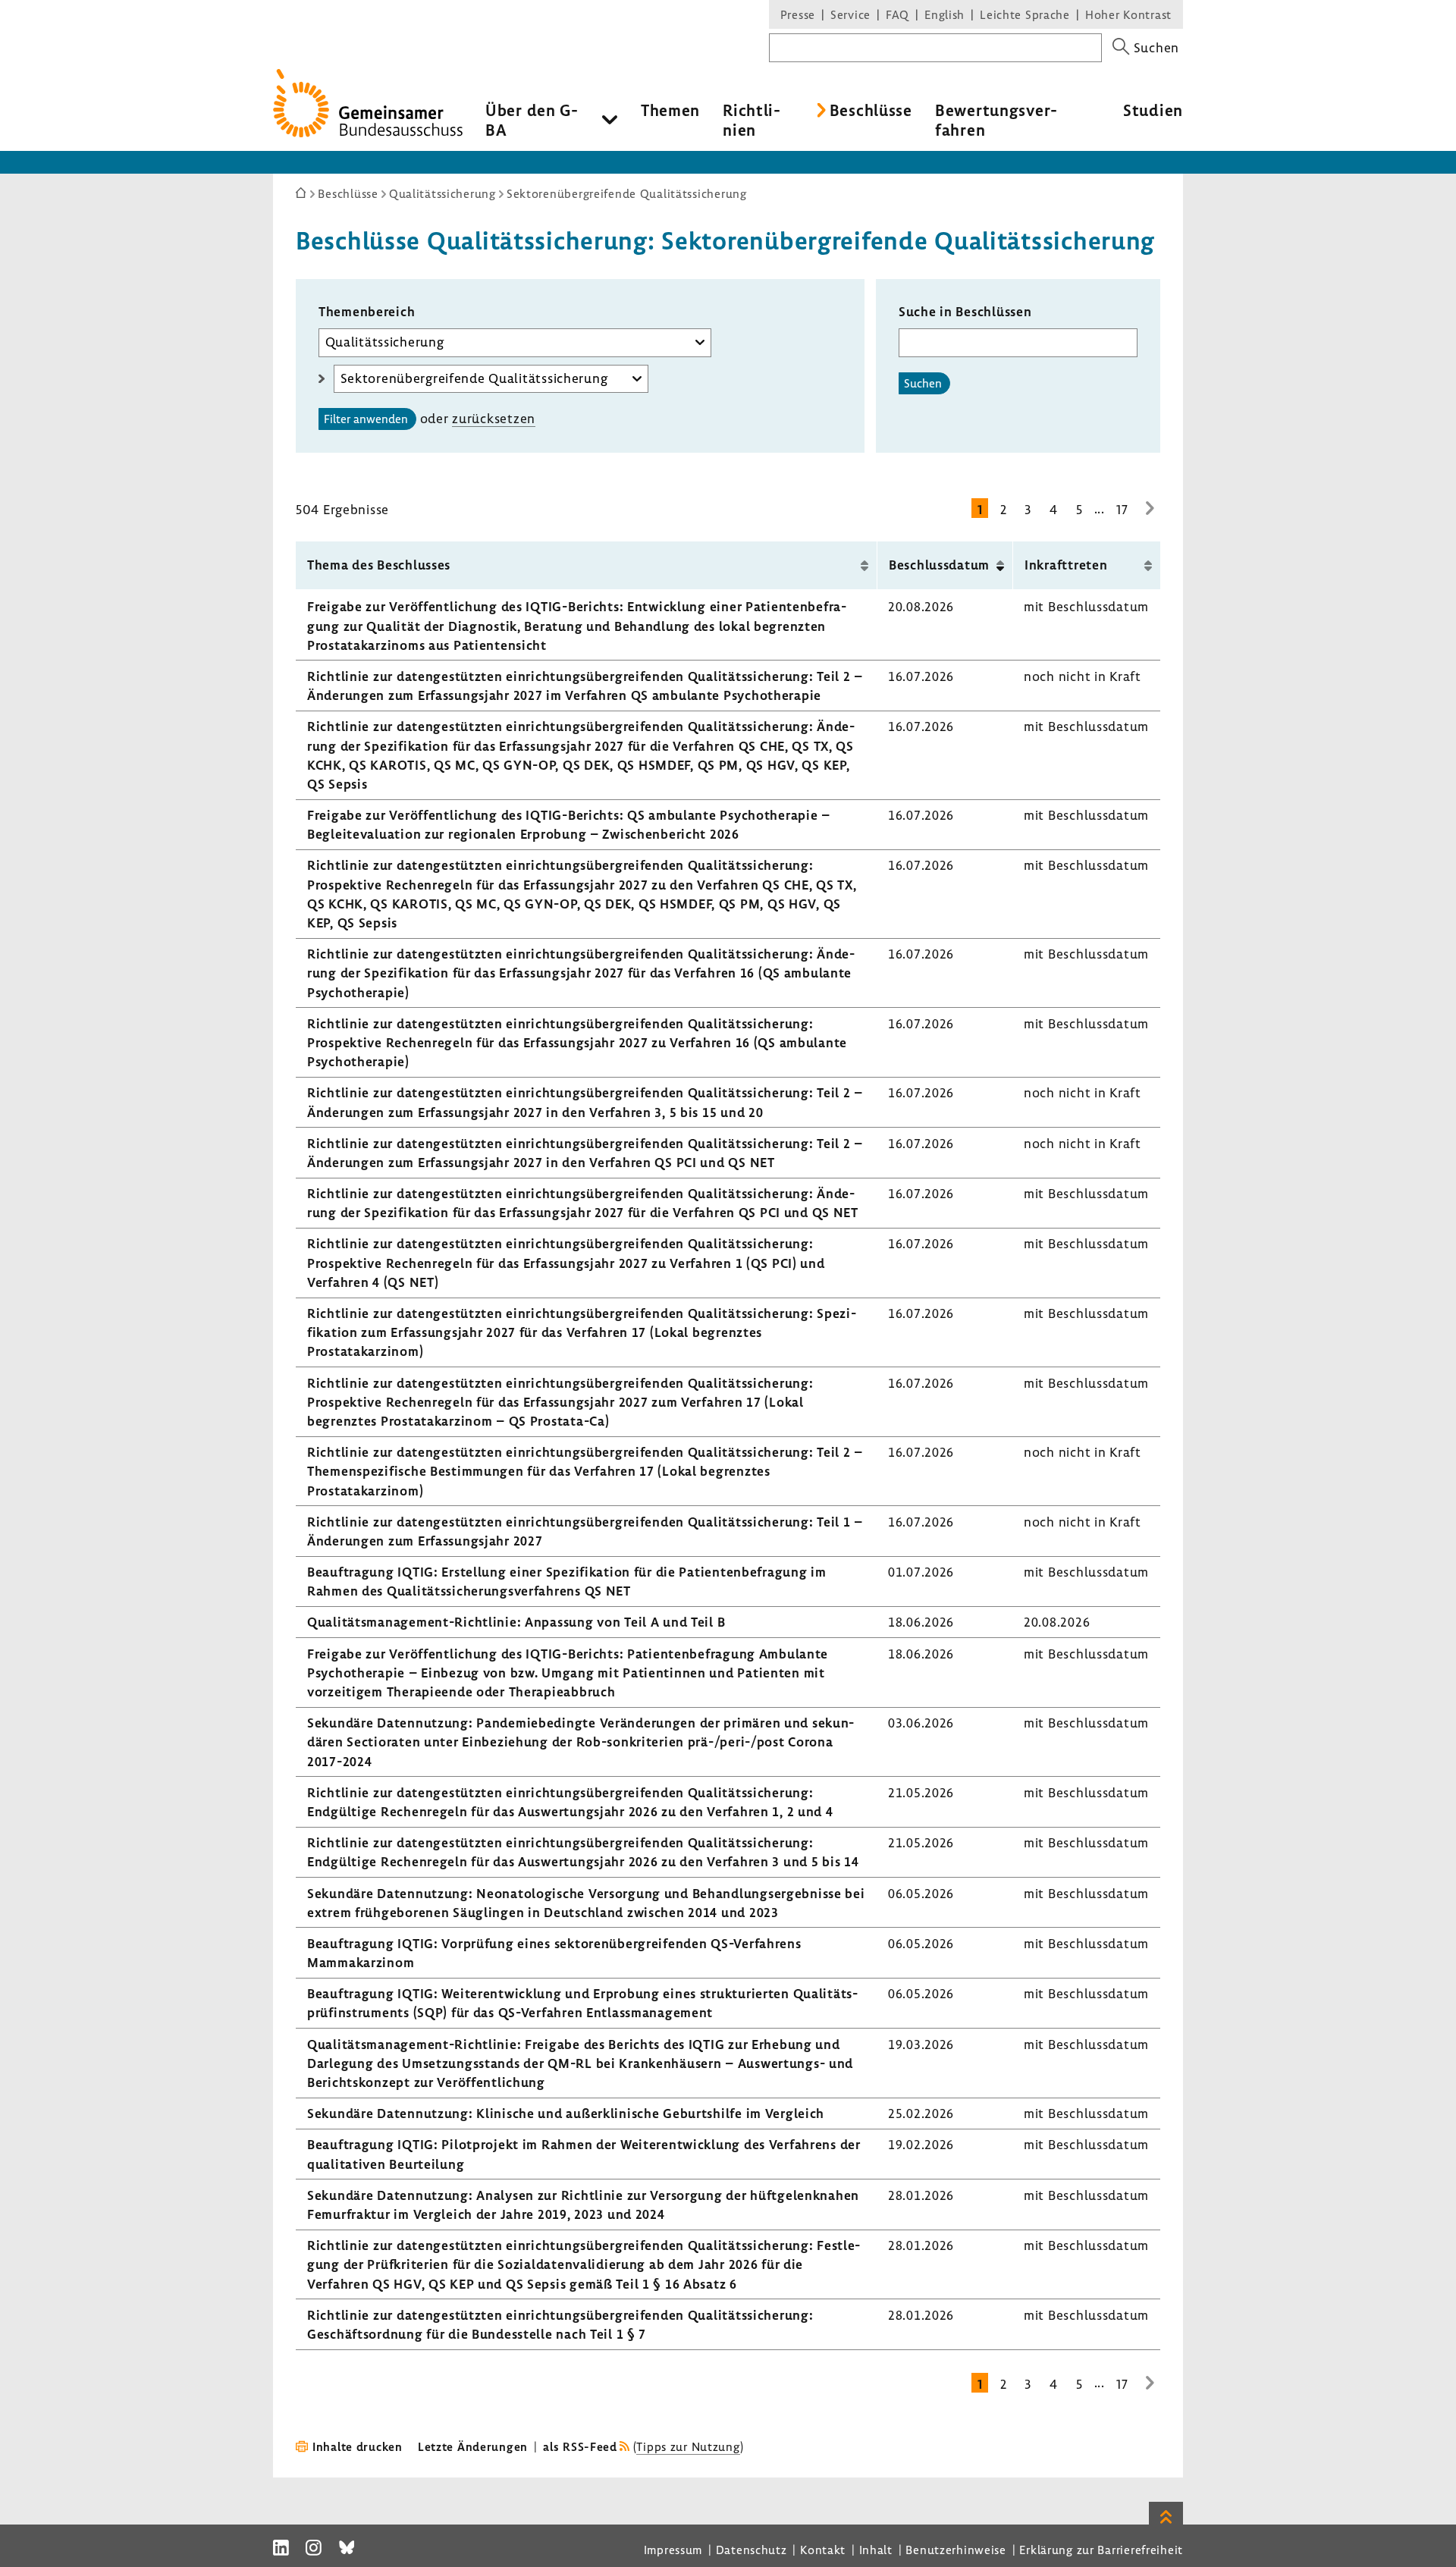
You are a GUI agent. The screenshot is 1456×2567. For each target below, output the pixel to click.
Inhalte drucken (358, 2446)
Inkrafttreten (1066, 565)
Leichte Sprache (1025, 14)
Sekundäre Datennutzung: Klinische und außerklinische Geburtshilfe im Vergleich (566, 2113)
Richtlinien (752, 120)
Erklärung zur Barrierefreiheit (1101, 2550)
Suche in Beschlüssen (965, 311)
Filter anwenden (366, 419)
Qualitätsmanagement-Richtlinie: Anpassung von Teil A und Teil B (516, 1622)
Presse (798, 14)
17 (1122, 509)
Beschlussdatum (939, 565)
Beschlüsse (871, 110)
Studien (1153, 110)
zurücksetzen (494, 418)
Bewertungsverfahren (996, 120)
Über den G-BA (532, 120)
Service (850, 14)
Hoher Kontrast (1128, 14)
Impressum (673, 2550)
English (945, 14)
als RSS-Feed (580, 2446)
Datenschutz (752, 2550)
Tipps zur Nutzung (688, 2446)
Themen (670, 110)
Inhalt (876, 2550)
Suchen (923, 383)
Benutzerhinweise (956, 2550)
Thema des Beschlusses (379, 565)
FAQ (897, 14)
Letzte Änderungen (473, 2446)
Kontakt (823, 2550)
